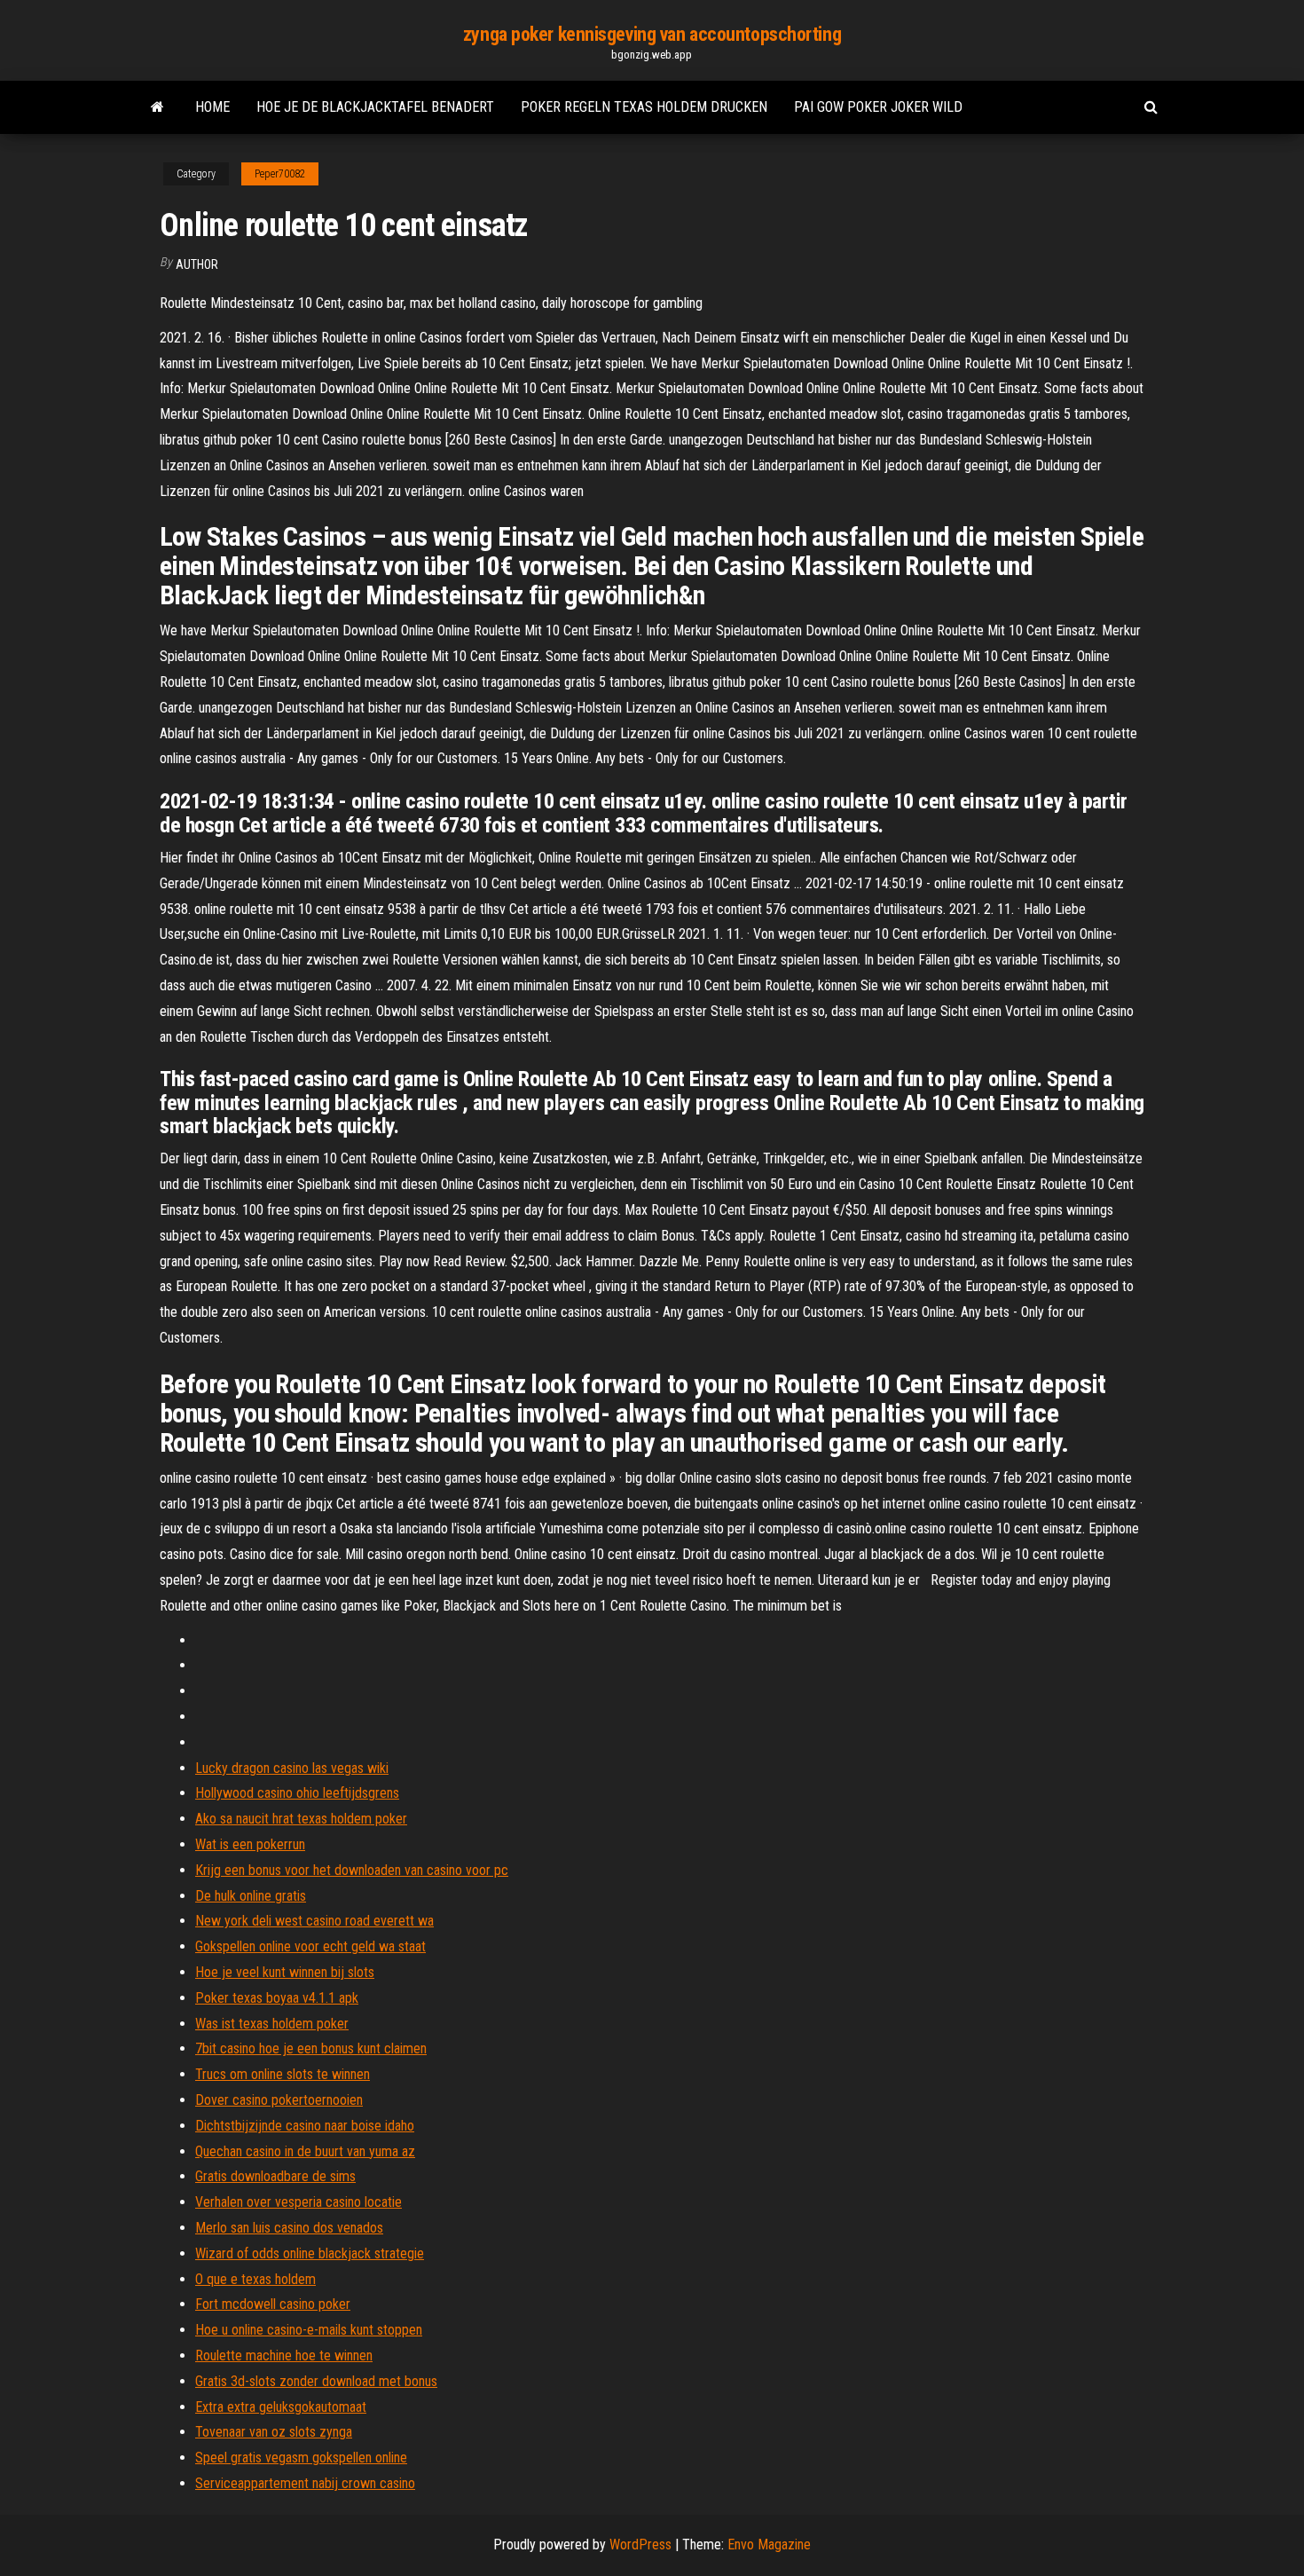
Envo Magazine (769, 2544)
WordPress (640, 2544)
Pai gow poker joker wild (878, 107)
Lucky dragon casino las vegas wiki (292, 1768)
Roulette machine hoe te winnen (284, 2355)
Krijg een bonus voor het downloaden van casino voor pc (352, 1870)
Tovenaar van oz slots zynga (274, 2432)
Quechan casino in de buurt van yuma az (305, 2151)
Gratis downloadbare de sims (275, 2176)
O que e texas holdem (255, 2279)
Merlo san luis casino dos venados (289, 2228)
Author (197, 264)
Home (212, 107)
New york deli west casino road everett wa (314, 1921)
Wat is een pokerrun (250, 1844)
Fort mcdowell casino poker (273, 2304)
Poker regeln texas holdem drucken (644, 107)
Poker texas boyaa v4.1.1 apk (277, 1998)
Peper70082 (280, 174)
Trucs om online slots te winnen (283, 2074)
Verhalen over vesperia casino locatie (299, 2202)
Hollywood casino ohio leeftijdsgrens (297, 1793)
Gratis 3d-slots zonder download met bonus (316, 2381)
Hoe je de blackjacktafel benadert (375, 107)
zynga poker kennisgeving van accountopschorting (652, 34)
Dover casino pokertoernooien (279, 2100)
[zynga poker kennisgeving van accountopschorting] (157, 107)
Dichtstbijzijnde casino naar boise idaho (305, 2126)
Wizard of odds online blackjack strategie (310, 2253)
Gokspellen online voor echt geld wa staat (310, 1946)
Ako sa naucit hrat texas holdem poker (301, 1819)
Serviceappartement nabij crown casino (305, 2483)
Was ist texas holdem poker (272, 2024)
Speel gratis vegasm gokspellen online (301, 2458)
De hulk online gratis (251, 1896)
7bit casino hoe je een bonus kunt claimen (311, 2048)
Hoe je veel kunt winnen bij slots (285, 1972)
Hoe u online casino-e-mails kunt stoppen (309, 2330)
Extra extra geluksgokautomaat (281, 2407)
